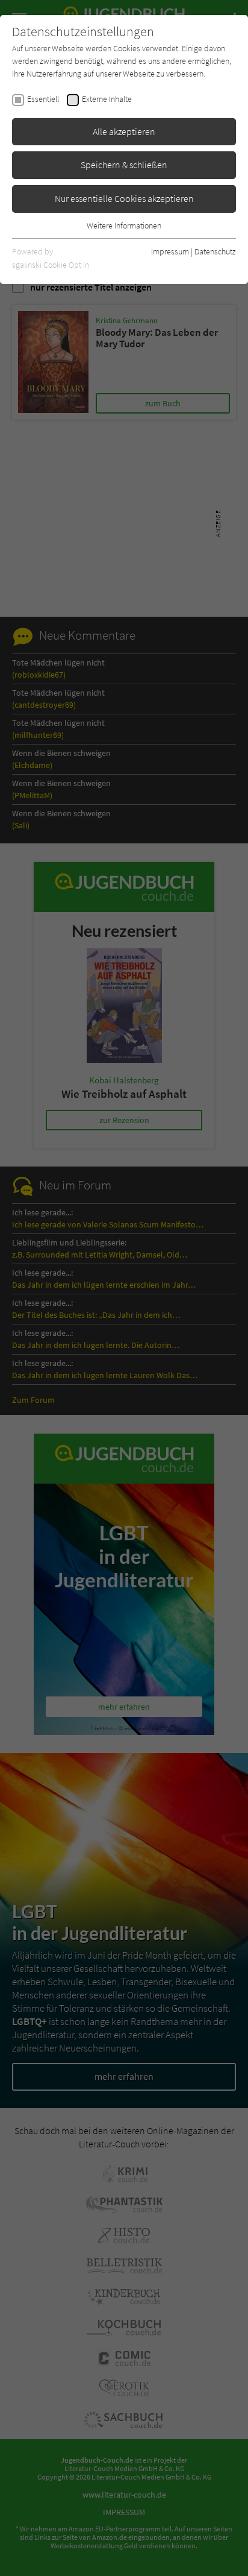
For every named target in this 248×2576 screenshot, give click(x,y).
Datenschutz (215, 251)
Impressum (170, 251)
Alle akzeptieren (124, 131)
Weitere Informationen (124, 225)
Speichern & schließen (124, 165)
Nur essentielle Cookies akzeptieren (124, 198)
